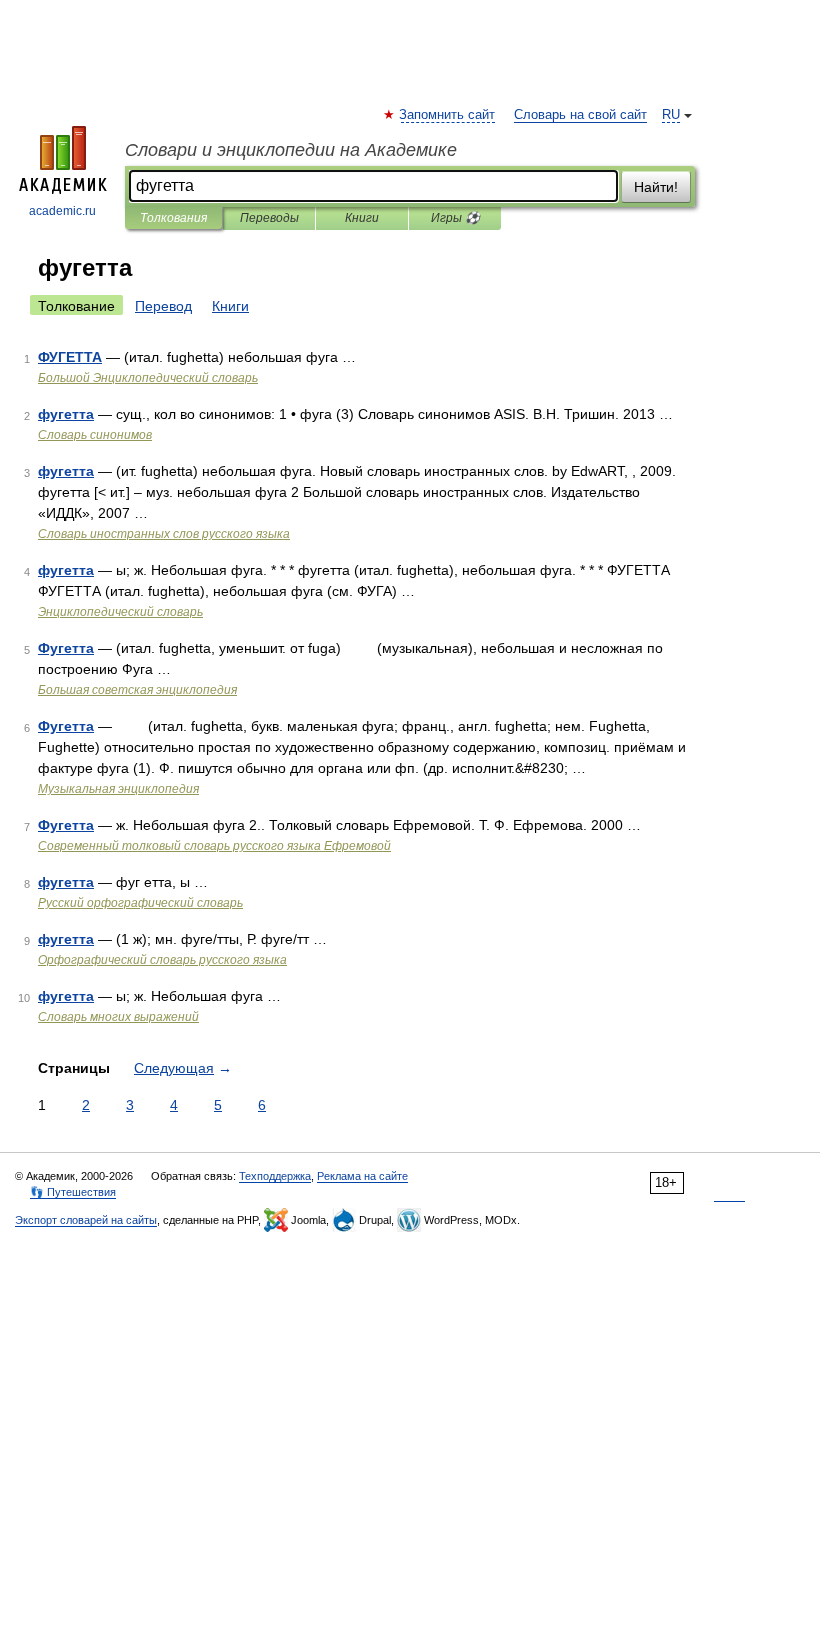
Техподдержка (275, 1176)
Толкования (173, 218)
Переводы (269, 218)
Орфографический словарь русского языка (162, 960)
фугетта (66, 414)
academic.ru (62, 211)
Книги (362, 218)
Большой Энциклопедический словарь (148, 378)
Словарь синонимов (95, 435)
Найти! (656, 187)
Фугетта (66, 648)
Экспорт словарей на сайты (86, 1220)
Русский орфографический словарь (140, 903)
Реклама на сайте (362, 1176)
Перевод (163, 306)
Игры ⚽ (455, 218)
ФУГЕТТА (70, 357)
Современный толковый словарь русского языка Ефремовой (214, 846)
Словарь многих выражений (118, 1017)
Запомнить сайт (448, 115)
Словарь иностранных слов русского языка (164, 534)
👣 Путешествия (73, 1192)
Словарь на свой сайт (580, 115)
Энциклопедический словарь (120, 612)
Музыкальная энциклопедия (118, 789)
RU (671, 115)
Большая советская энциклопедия (137, 690)
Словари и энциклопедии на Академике (291, 150)
